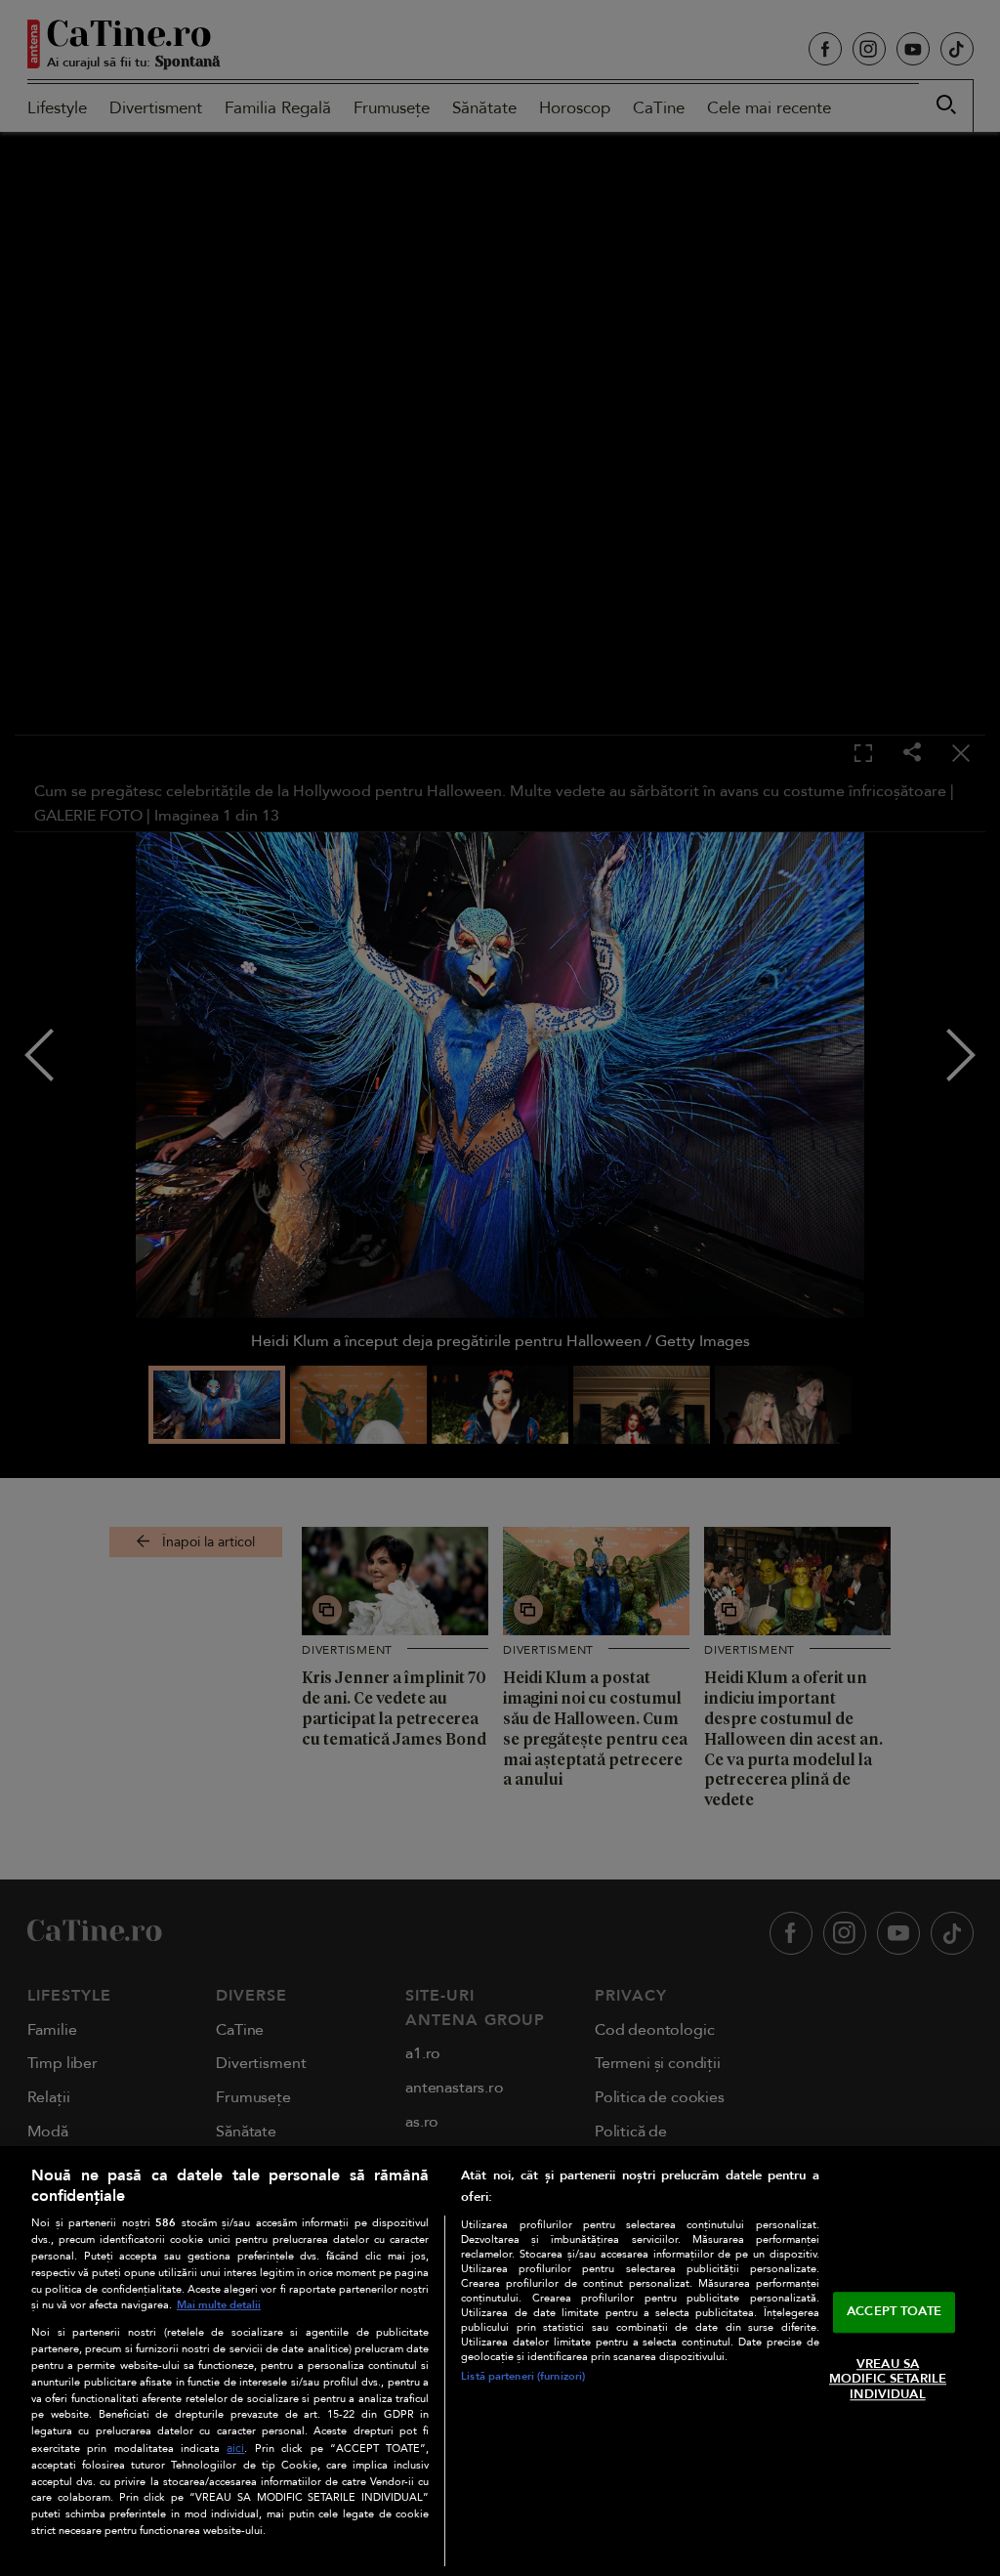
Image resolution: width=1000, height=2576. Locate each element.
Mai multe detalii (219, 2305)
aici (235, 2449)
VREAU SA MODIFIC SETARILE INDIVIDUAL (888, 2379)
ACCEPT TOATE (894, 2311)
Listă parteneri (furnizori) (523, 2376)
